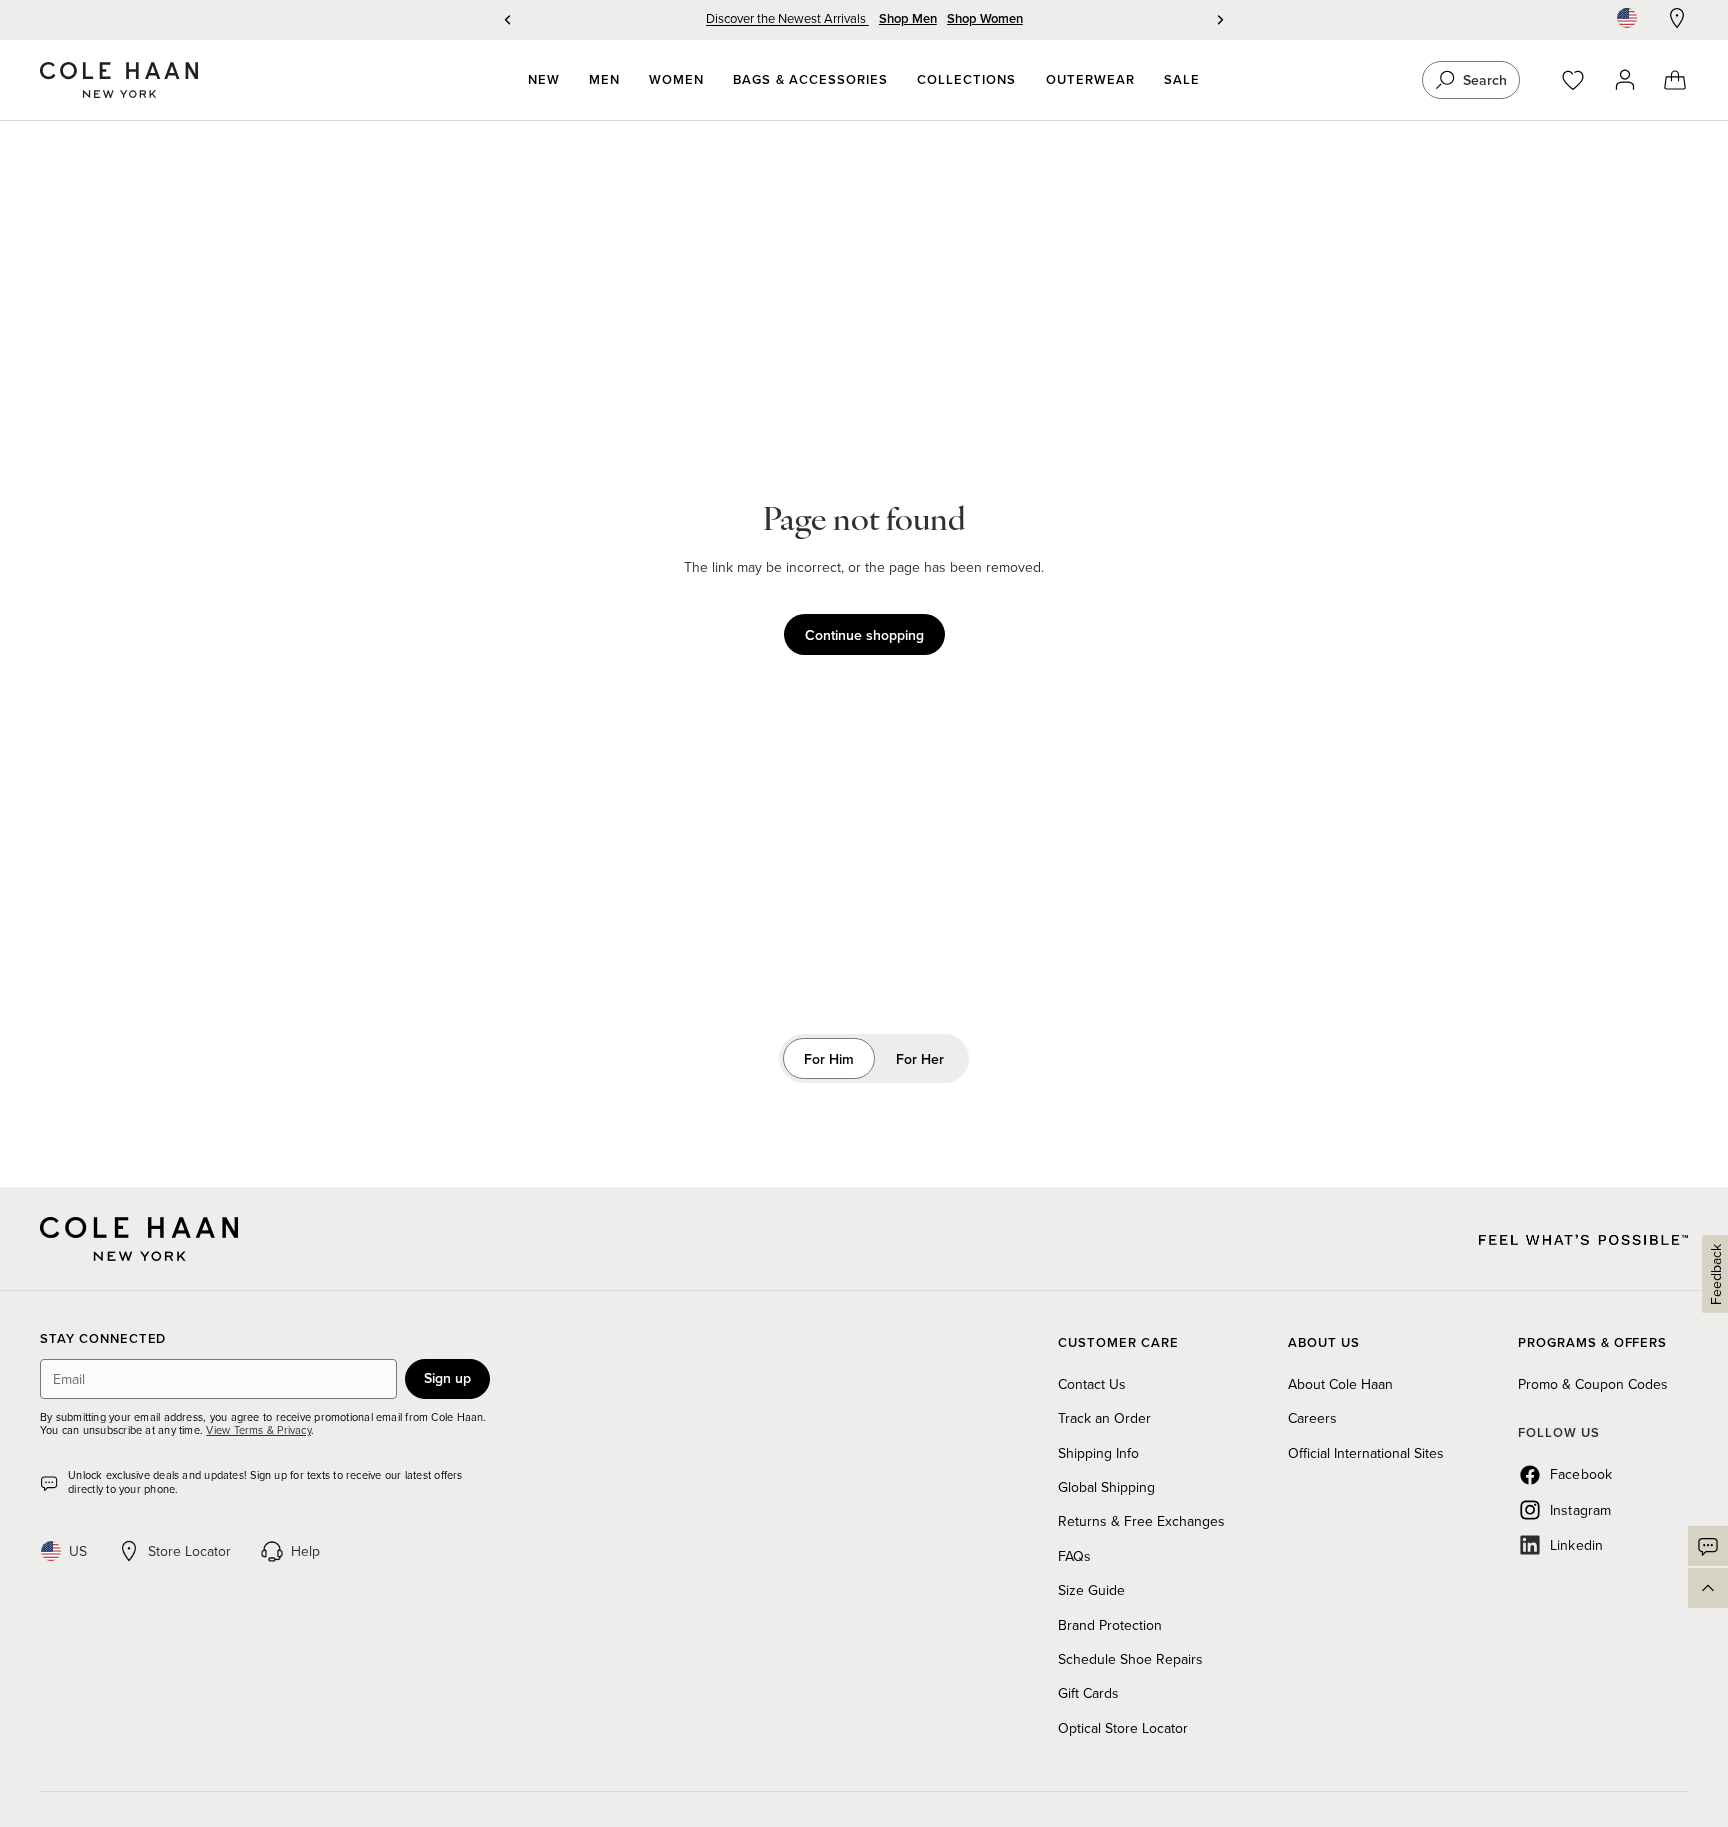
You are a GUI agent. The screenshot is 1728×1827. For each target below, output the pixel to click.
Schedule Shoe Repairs (1130, 1659)
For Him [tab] (829, 1059)
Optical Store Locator (1123, 1728)
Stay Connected (103, 1339)
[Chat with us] (1708, 1546)
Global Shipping (1106, 1487)
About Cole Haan (1340, 1384)
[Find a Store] (1677, 18)
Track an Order (1104, 1418)
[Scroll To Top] (1708, 1588)
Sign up (447, 1378)
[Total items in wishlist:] (1582, 80)
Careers (1312, 1418)
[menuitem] (544, 80)
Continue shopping (864, 635)
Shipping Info (1098, 1453)
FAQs (1074, 1556)
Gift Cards (1088, 1693)
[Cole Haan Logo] (139, 1239)
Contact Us (1092, 1384)
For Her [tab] (920, 1059)
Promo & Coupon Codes (1593, 1384)
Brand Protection (1110, 1625)
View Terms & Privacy (258, 1430)
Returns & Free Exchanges (1141, 1521)
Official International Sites (1366, 1453)
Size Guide (1091, 1590)
